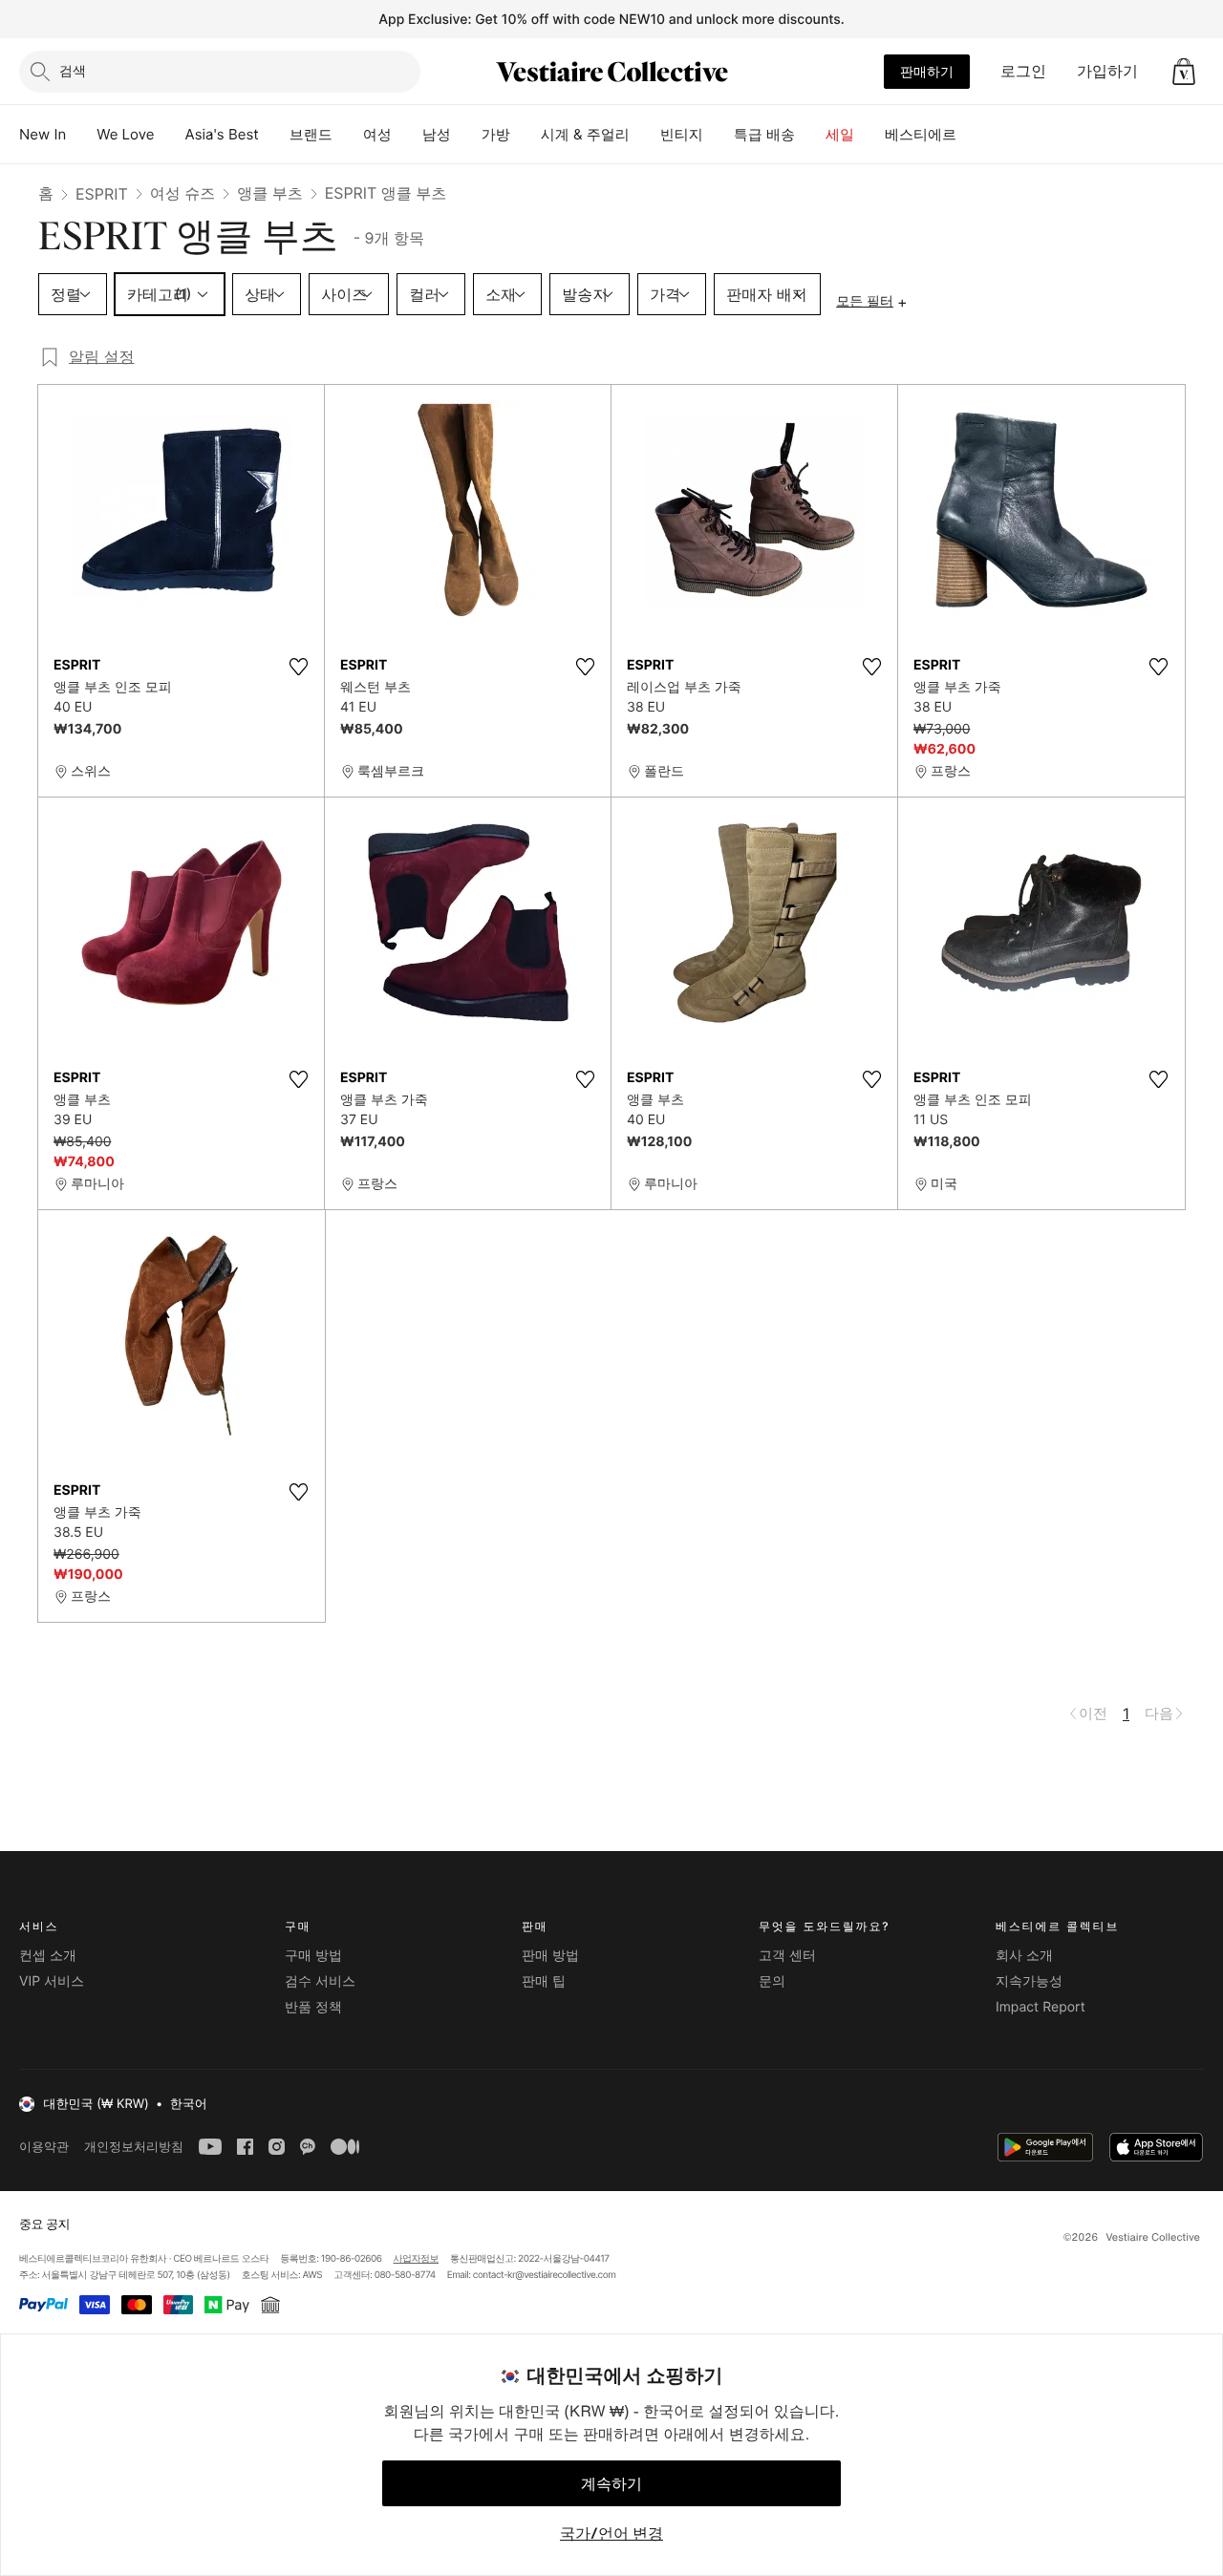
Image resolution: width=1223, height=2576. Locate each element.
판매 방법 (550, 1956)
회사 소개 (1024, 1956)
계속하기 (611, 2483)
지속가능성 (1029, 1981)
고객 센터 (787, 1956)
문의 (772, 1981)
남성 (437, 134)
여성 (377, 134)
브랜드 (311, 134)
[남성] (466, 135)
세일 (840, 134)
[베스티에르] (972, 135)
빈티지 (682, 134)
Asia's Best (222, 134)
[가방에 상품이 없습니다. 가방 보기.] (1184, 72)
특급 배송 (764, 134)
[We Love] (170, 135)
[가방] (526, 135)
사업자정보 (417, 2259)
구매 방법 (313, 1956)
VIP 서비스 (52, 1981)
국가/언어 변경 (611, 2533)
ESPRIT (102, 194)
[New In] (81, 135)
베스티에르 (921, 134)
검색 (73, 70)
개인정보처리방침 (134, 2147)
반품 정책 (313, 2007)
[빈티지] (719, 135)
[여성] (407, 135)
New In (43, 134)
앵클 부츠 (270, 193)
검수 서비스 (320, 1981)
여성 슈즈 (183, 193)
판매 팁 (544, 1981)
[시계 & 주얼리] (645, 135)
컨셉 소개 (48, 1956)
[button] (1184, 72)
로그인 (1023, 71)
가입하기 (1107, 71)
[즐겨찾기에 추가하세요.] (298, 667)
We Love (125, 134)
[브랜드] (348, 135)
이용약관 (44, 2147)
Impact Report (1041, 2007)
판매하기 (927, 71)
